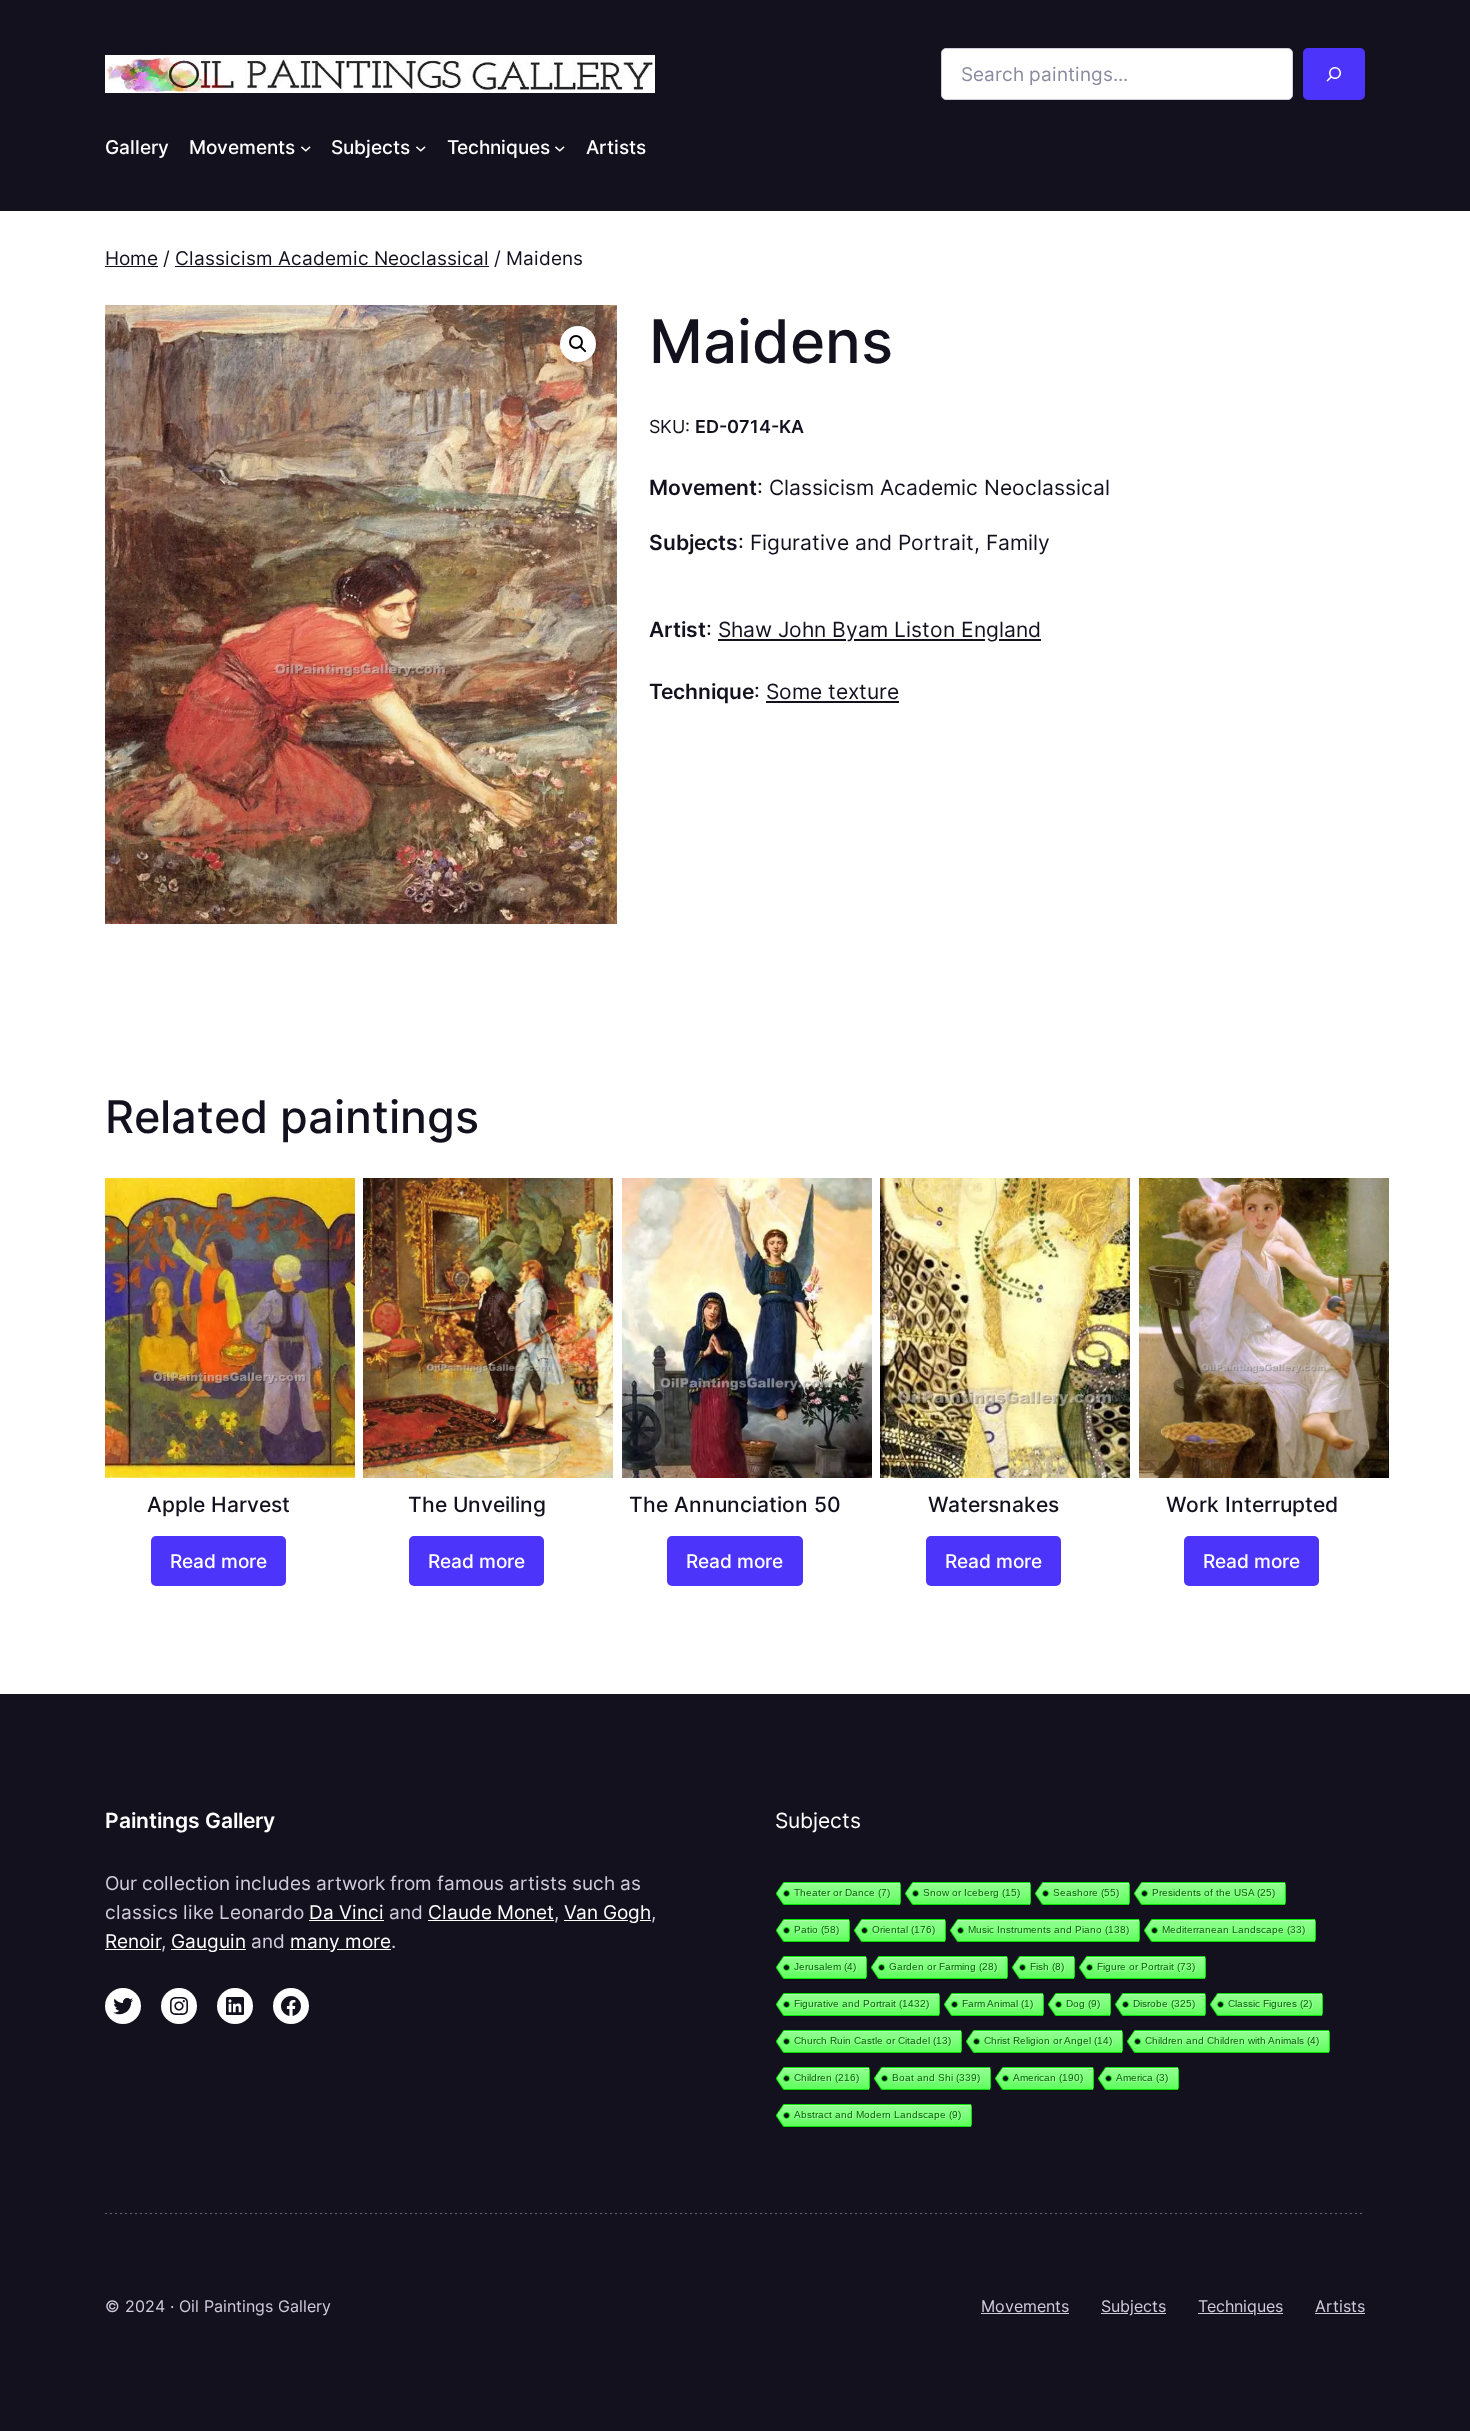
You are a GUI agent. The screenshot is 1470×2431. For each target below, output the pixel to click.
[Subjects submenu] (421, 147)
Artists (1340, 2306)
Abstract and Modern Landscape (877, 2114)
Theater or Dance (842, 1892)
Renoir (133, 1941)
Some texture (832, 691)
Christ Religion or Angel (1048, 2040)
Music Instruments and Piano (1048, 1929)
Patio (816, 1929)
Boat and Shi (936, 2077)
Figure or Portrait (1146, 1966)
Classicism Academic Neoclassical (332, 258)
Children (826, 2077)
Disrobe (1164, 2003)
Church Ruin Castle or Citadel (872, 2040)
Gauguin (208, 1941)
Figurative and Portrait (862, 542)
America (1142, 2077)
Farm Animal (997, 2003)
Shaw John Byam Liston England (879, 629)
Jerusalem (825, 1966)
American (1048, 2077)
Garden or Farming (943, 1966)
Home (131, 258)
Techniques (1240, 2306)
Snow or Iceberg (971, 1892)
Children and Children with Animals (1232, 2040)
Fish (1047, 1966)
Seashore (1086, 1892)
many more (340, 1941)
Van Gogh (607, 1912)
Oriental (903, 1929)
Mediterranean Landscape (1233, 1929)
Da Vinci (346, 1912)
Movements (1025, 2306)
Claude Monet (491, 1912)
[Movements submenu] (306, 147)
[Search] (1334, 74)
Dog (1083, 2003)
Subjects (1133, 2306)
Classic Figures (1270, 2003)
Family (1018, 542)
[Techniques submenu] (560, 147)
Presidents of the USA (1213, 1892)
